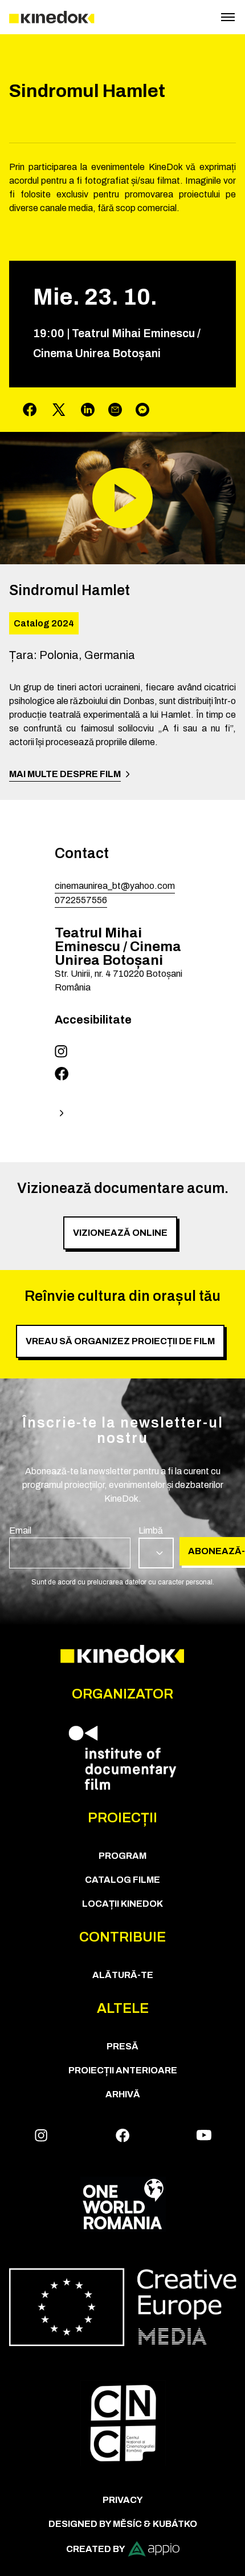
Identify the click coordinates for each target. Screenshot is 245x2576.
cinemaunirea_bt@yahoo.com (115, 886)
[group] (70, 1546)
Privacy (123, 2500)
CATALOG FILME (122, 1880)
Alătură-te (123, 1975)
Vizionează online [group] (120, 1233)
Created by (96, 2549)
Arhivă (123, 2094)
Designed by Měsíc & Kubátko (123, 2524)
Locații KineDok (122, 1904)
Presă (122, 2046)
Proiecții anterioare (123, 2070)
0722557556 (81, 900)
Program (122, 1856)
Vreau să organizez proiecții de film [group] (120, 1341)
